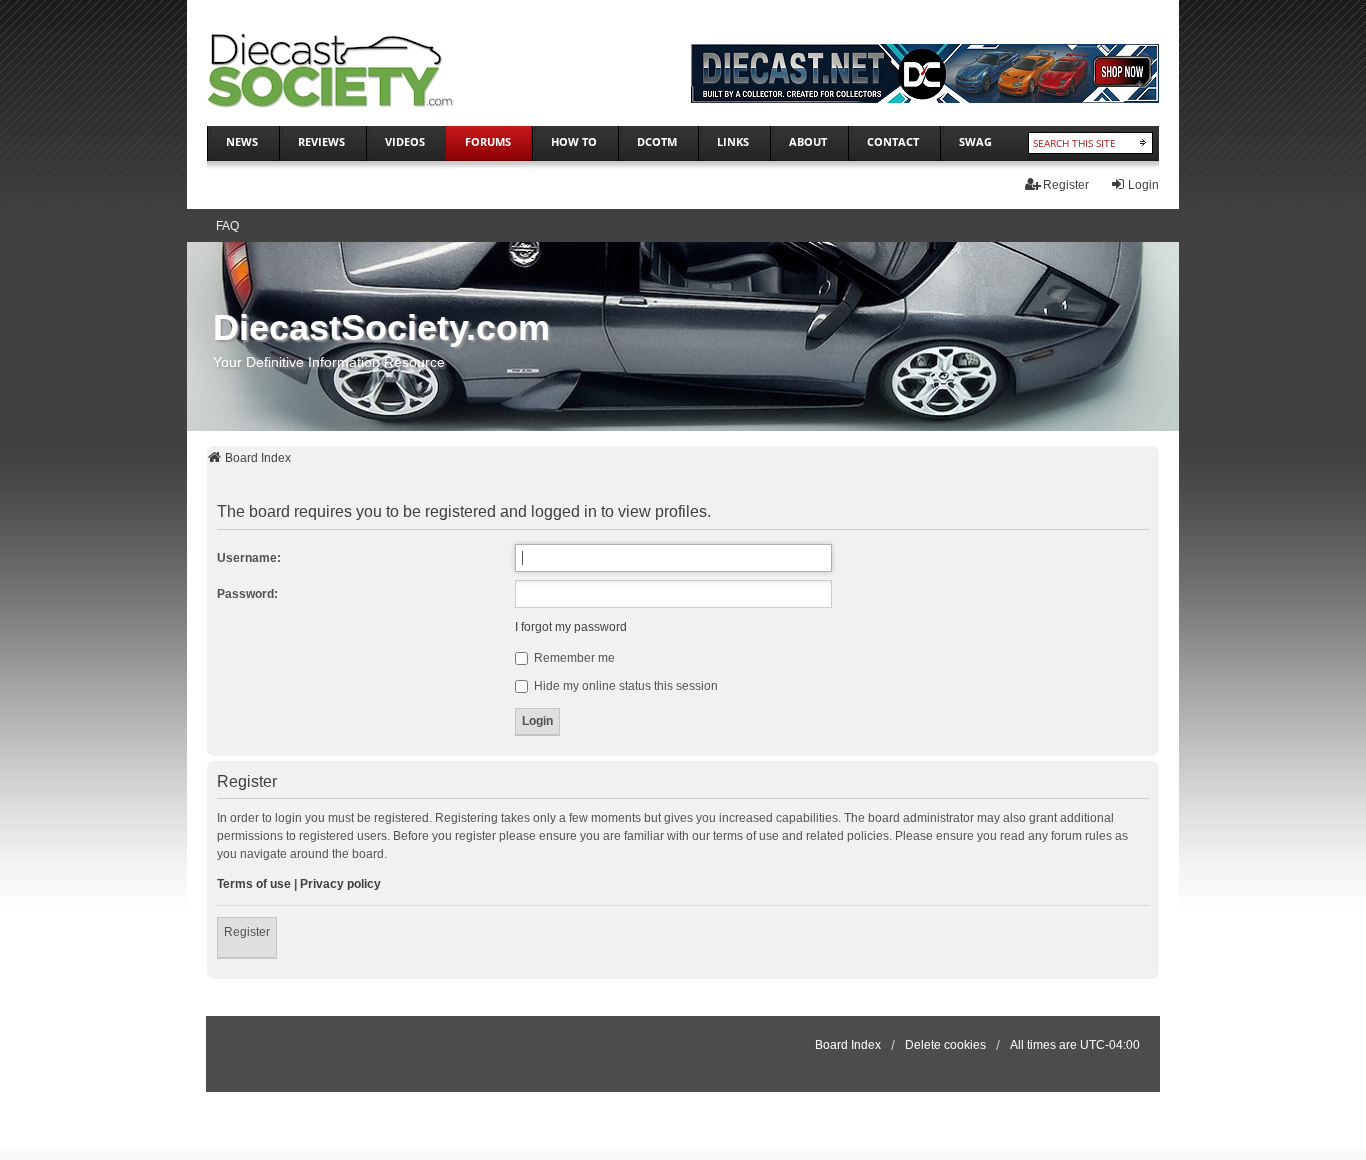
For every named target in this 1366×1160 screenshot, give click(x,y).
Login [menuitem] (1143, 185)
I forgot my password (571, 627)
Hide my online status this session (624, 686)
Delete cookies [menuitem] (945, 1045)
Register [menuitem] (1066, 185)
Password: (247, 594)
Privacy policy (340, 884)
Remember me (573, 658)
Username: (249, 558)
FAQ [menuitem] (227, 226)
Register (247, 932)
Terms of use (254, 884)
